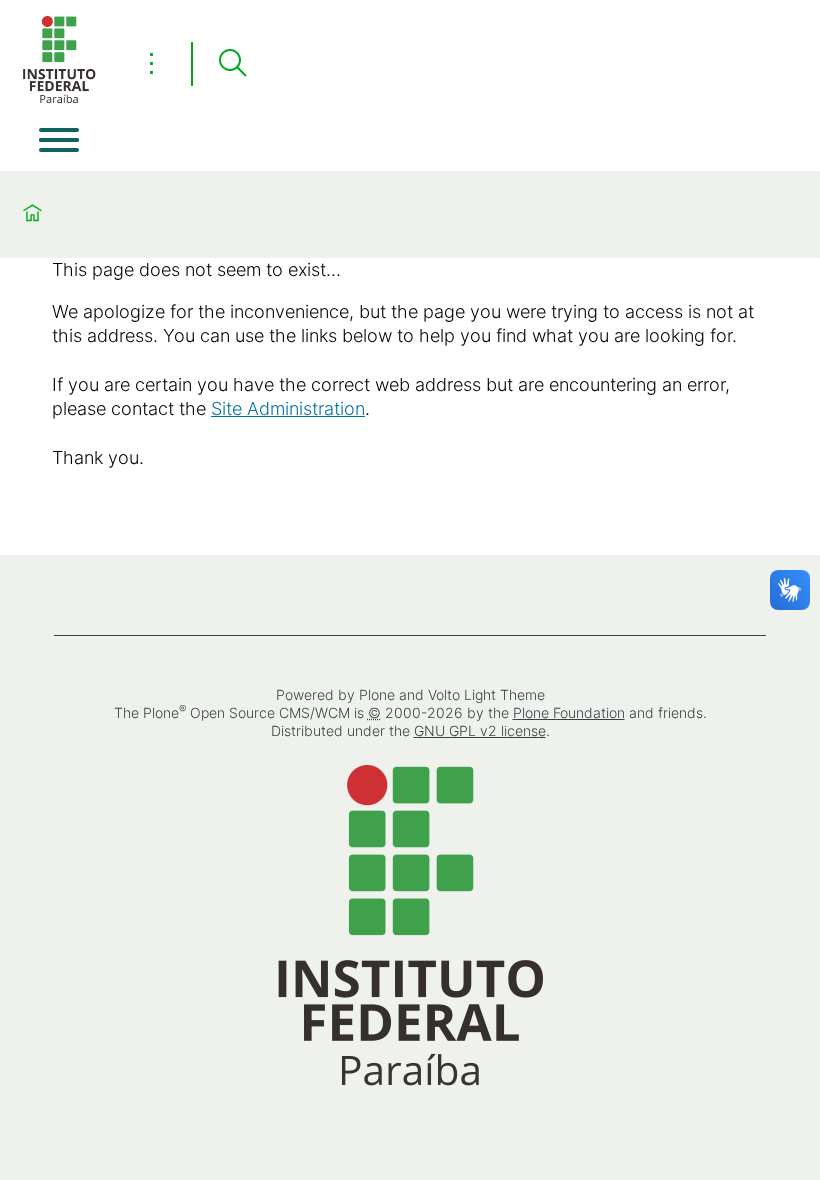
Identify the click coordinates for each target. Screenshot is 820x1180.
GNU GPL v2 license (480, 730)
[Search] (232, 64)
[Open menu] (59, 140)
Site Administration (288, 408)
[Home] (59, 99)
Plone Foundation (569, 712)
